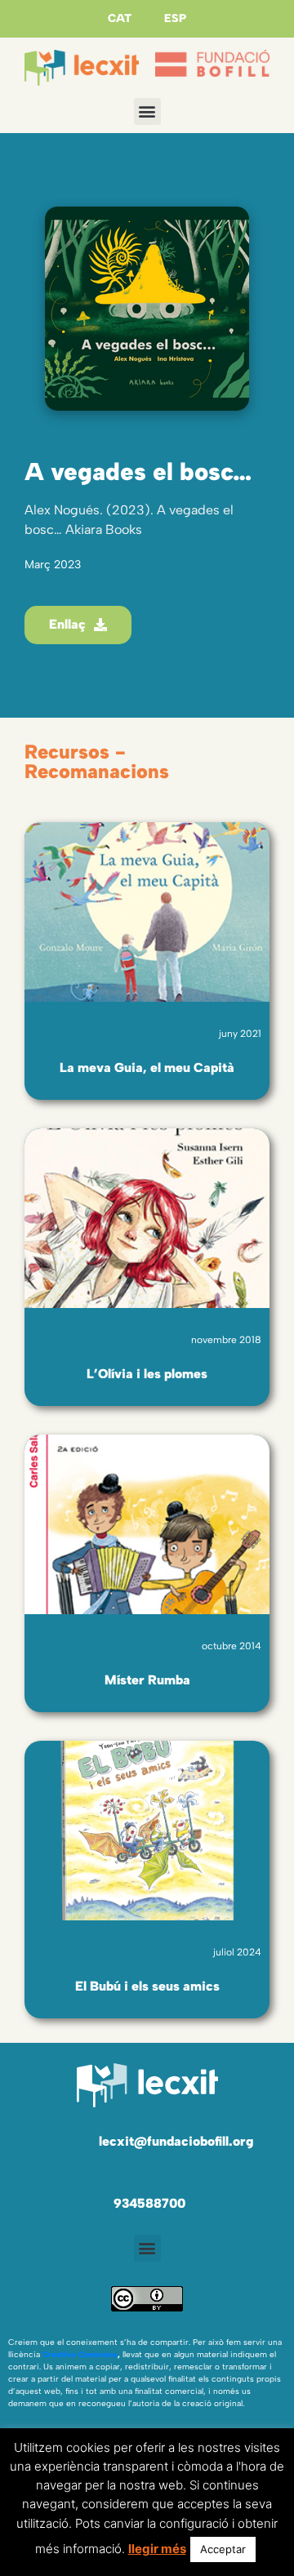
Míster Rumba (147, 1680)
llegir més (157, 2549)
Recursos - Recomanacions (97, 761)
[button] (147, 111)
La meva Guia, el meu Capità (147, 1068)
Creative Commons (80, 2354)
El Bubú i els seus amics (147, 1986)
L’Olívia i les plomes (147, 1374)
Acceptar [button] (223, 2549)
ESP (175, 18)
